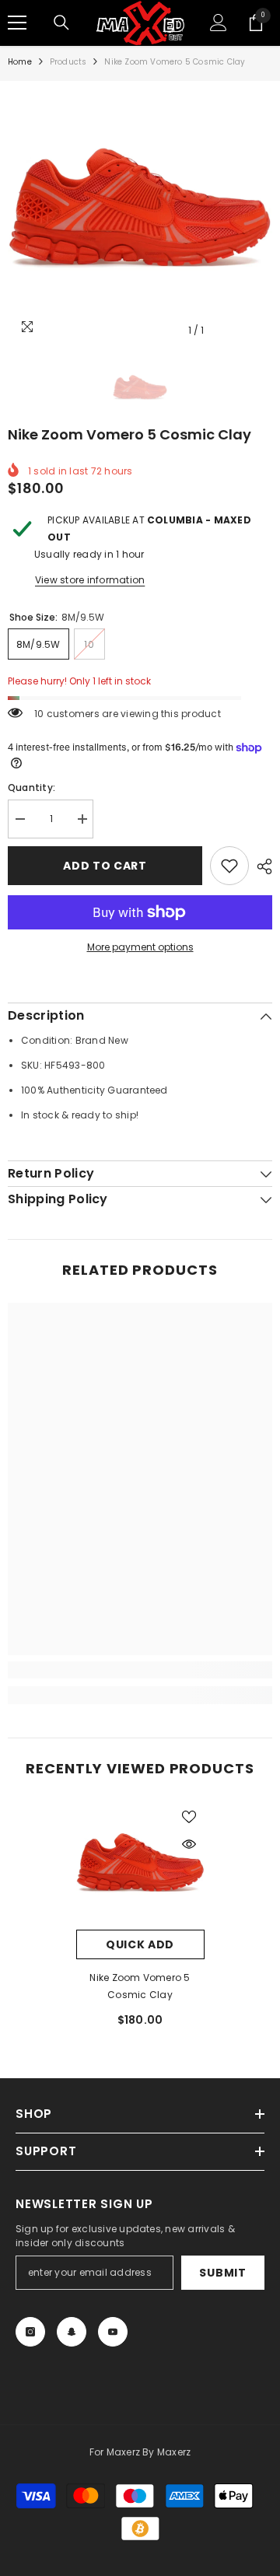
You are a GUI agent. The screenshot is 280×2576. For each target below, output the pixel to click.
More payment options (140, 947)
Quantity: (31, 787)
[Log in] (219, 23)
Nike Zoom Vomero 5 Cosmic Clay (140, 1986)
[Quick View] (189, 1844)
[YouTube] (113, 2332)
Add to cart (105, 866)
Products (68, 62)
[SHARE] (261, 866)
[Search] (61, 23)
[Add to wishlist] (229, 866)
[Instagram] (30, 2332)
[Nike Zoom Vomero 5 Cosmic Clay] (140, 1865)
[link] (140, 1670)
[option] (140, 213)
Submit (222, 2273)
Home (20, 62)
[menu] (17, 23)
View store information (90, 580)
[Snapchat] (72, 2332)
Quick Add (140, 1944)
